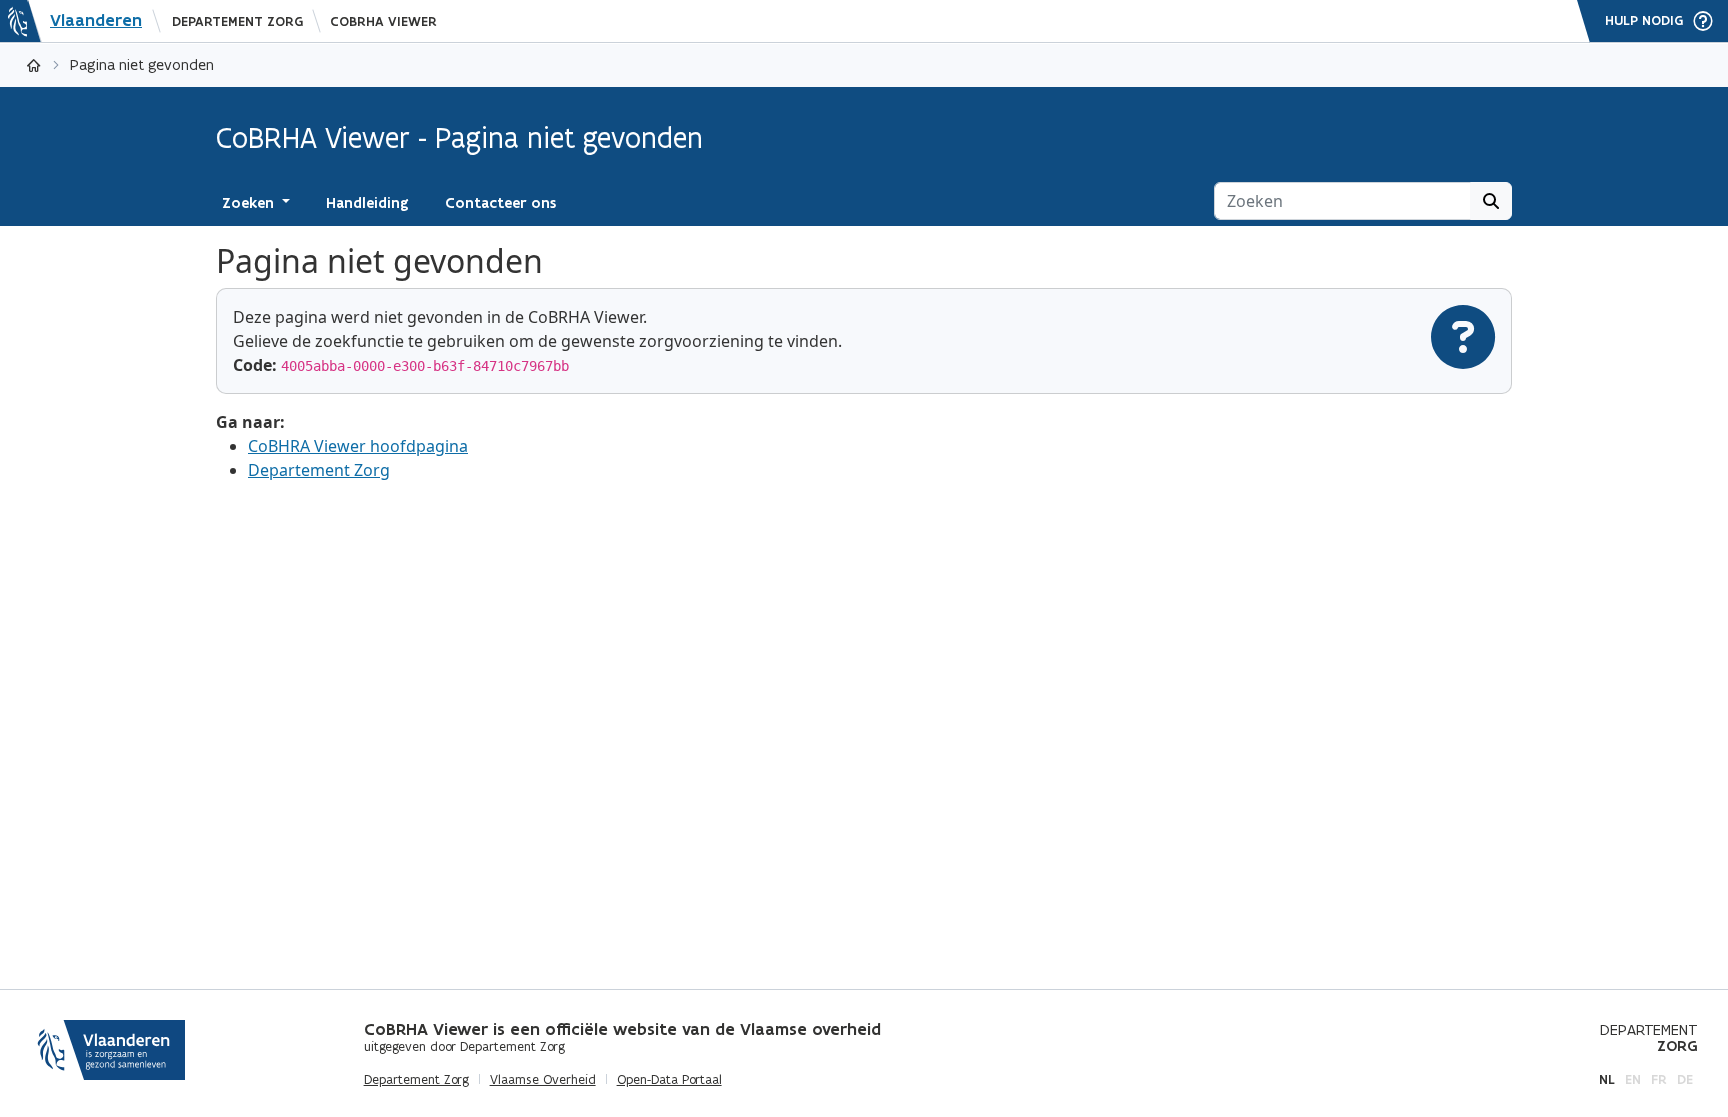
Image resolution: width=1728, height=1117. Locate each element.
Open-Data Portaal (669, 1080)
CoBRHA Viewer (383, 21)
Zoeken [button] (250, 203)
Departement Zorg (237, 21)
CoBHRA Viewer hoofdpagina (358, 446)
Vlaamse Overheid (543, 1080)
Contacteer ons (500, 203)
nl (1607, 1079)
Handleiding (367, 203)
